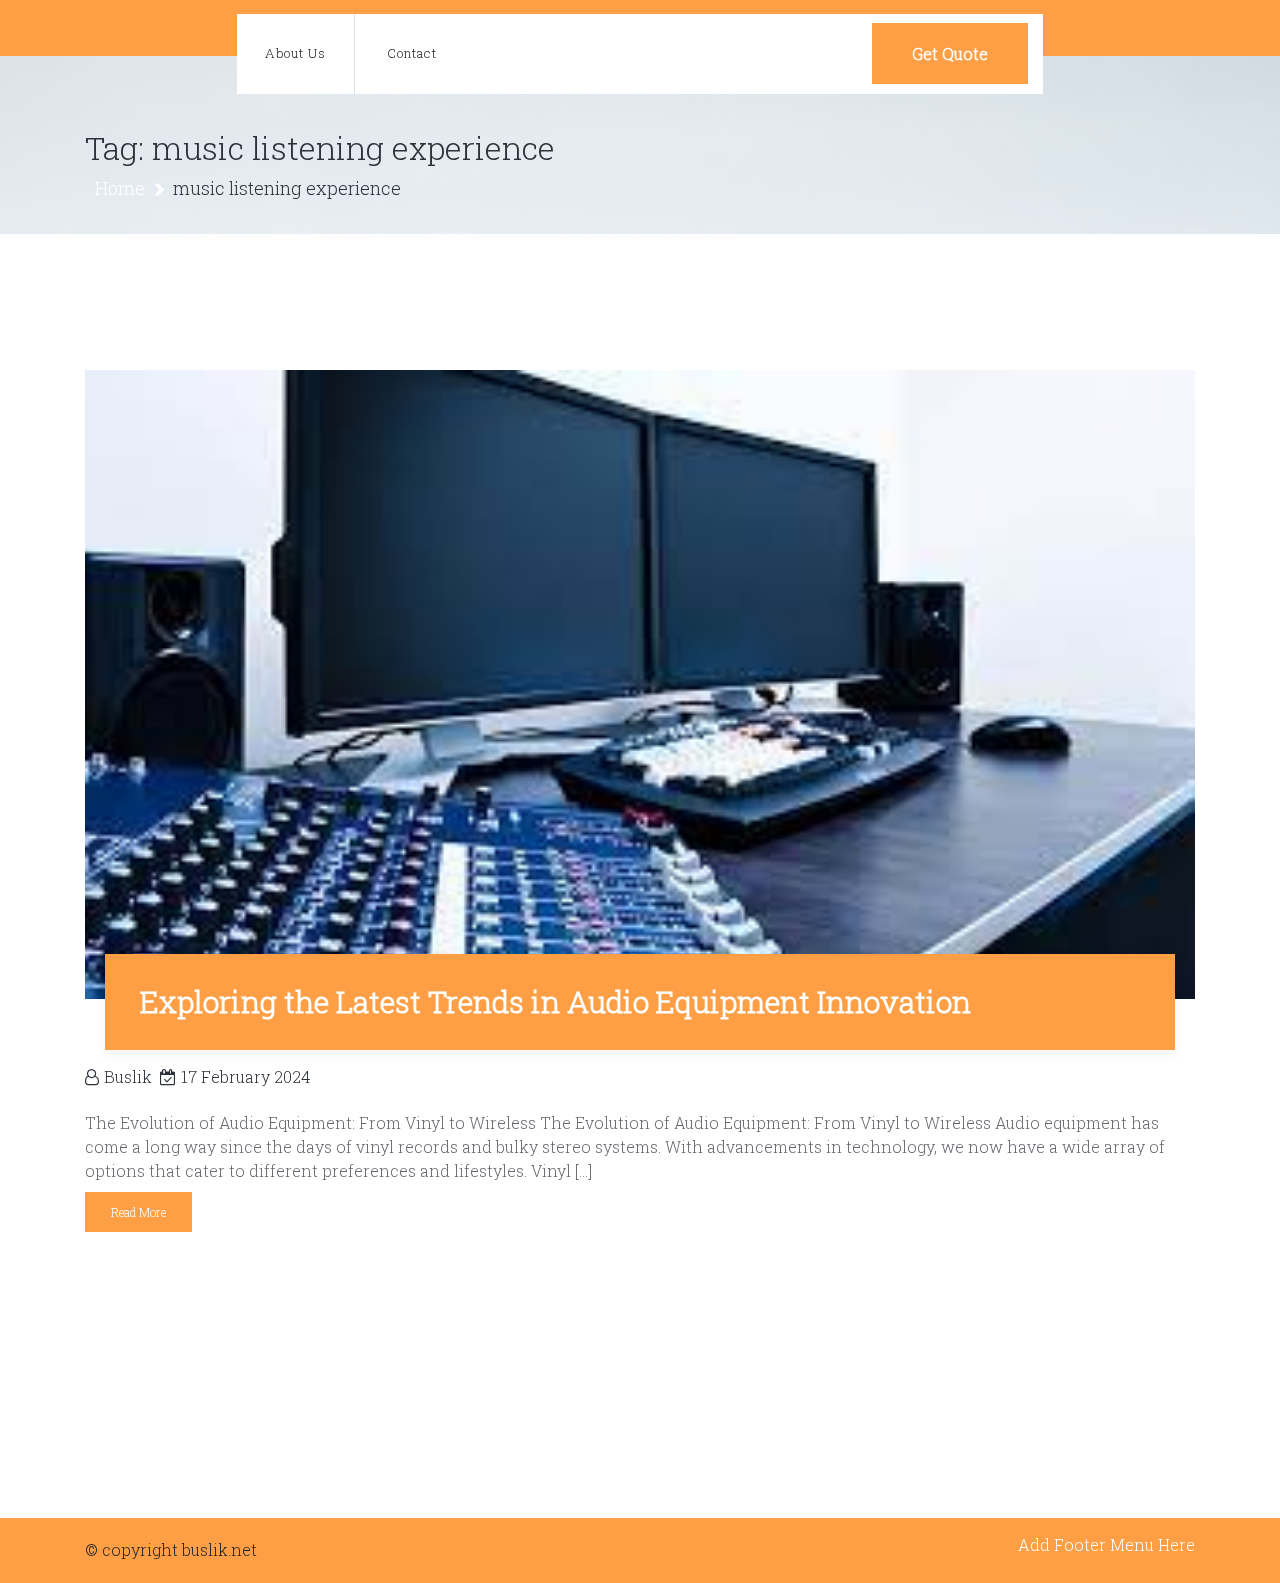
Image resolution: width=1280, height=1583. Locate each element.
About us (295, 53)
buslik (128, 1076)
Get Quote (950, 53)
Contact (412, 53)
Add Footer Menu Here (1106, 1544)
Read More (138, 1212)
